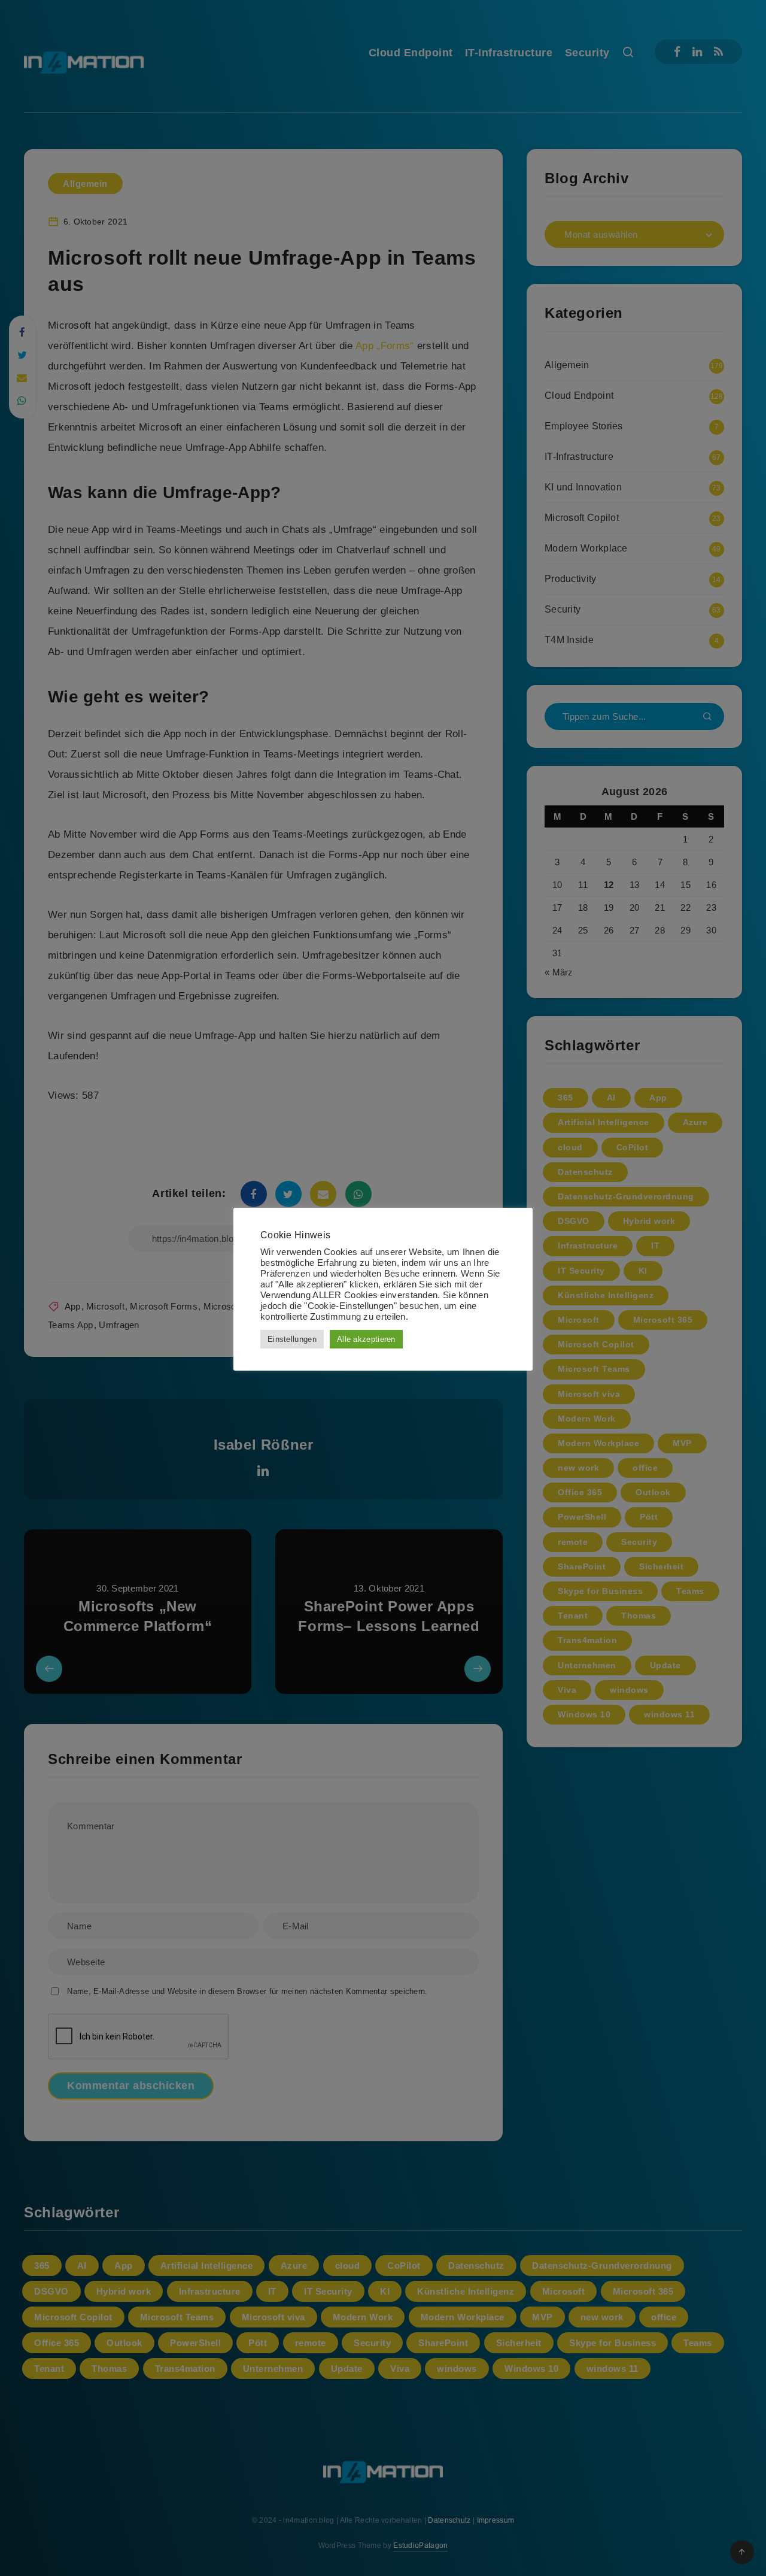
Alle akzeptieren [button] (366, 1339)
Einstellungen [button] (292, 1339)
